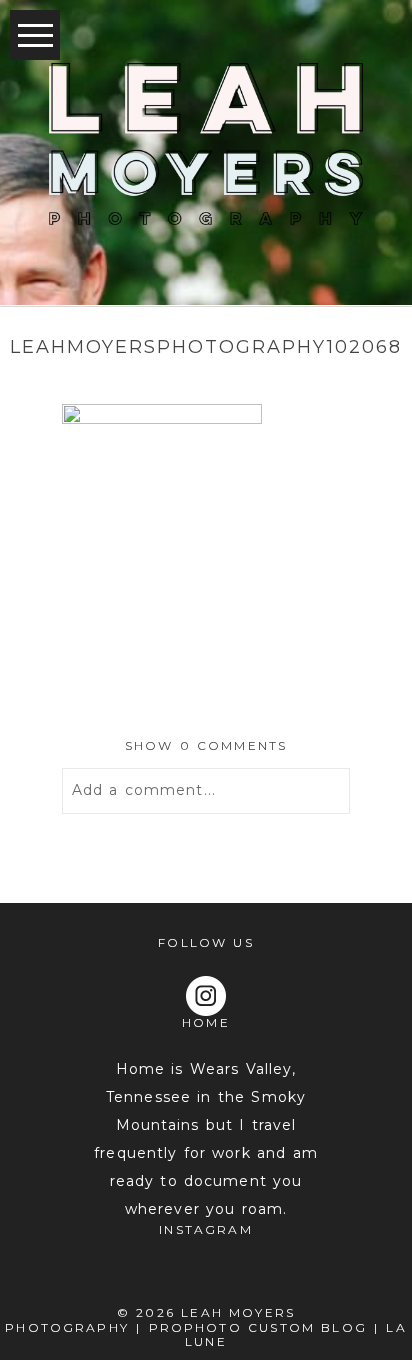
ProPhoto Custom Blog (258, 1327)
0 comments (206, 745)
